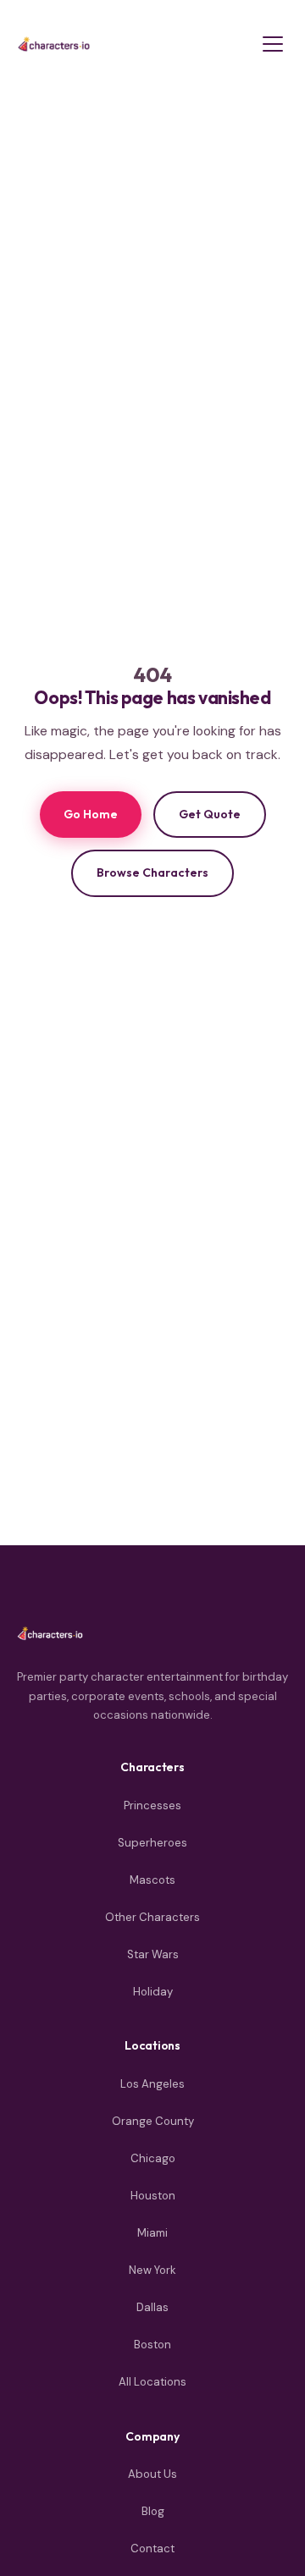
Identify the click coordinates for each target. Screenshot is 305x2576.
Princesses (152, 1805)
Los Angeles (152, 2084)
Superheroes (152, 1843)
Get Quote (210, 814)
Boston (152, 2345)
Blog (153, 2511)
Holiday (153, 1992)
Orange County (153, 2121)
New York (152, 2270)
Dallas (152, 2307)
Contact (152, 2548)
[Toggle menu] (273, 44)
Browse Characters (152, 872)
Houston (153, 2196)
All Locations (152, 2382)
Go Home (91, 814)
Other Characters (152, 1917)
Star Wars (153, 1954)
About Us (152, 2474)
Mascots (152, 1880)
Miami (152, 2233)
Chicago (153, 2158)
